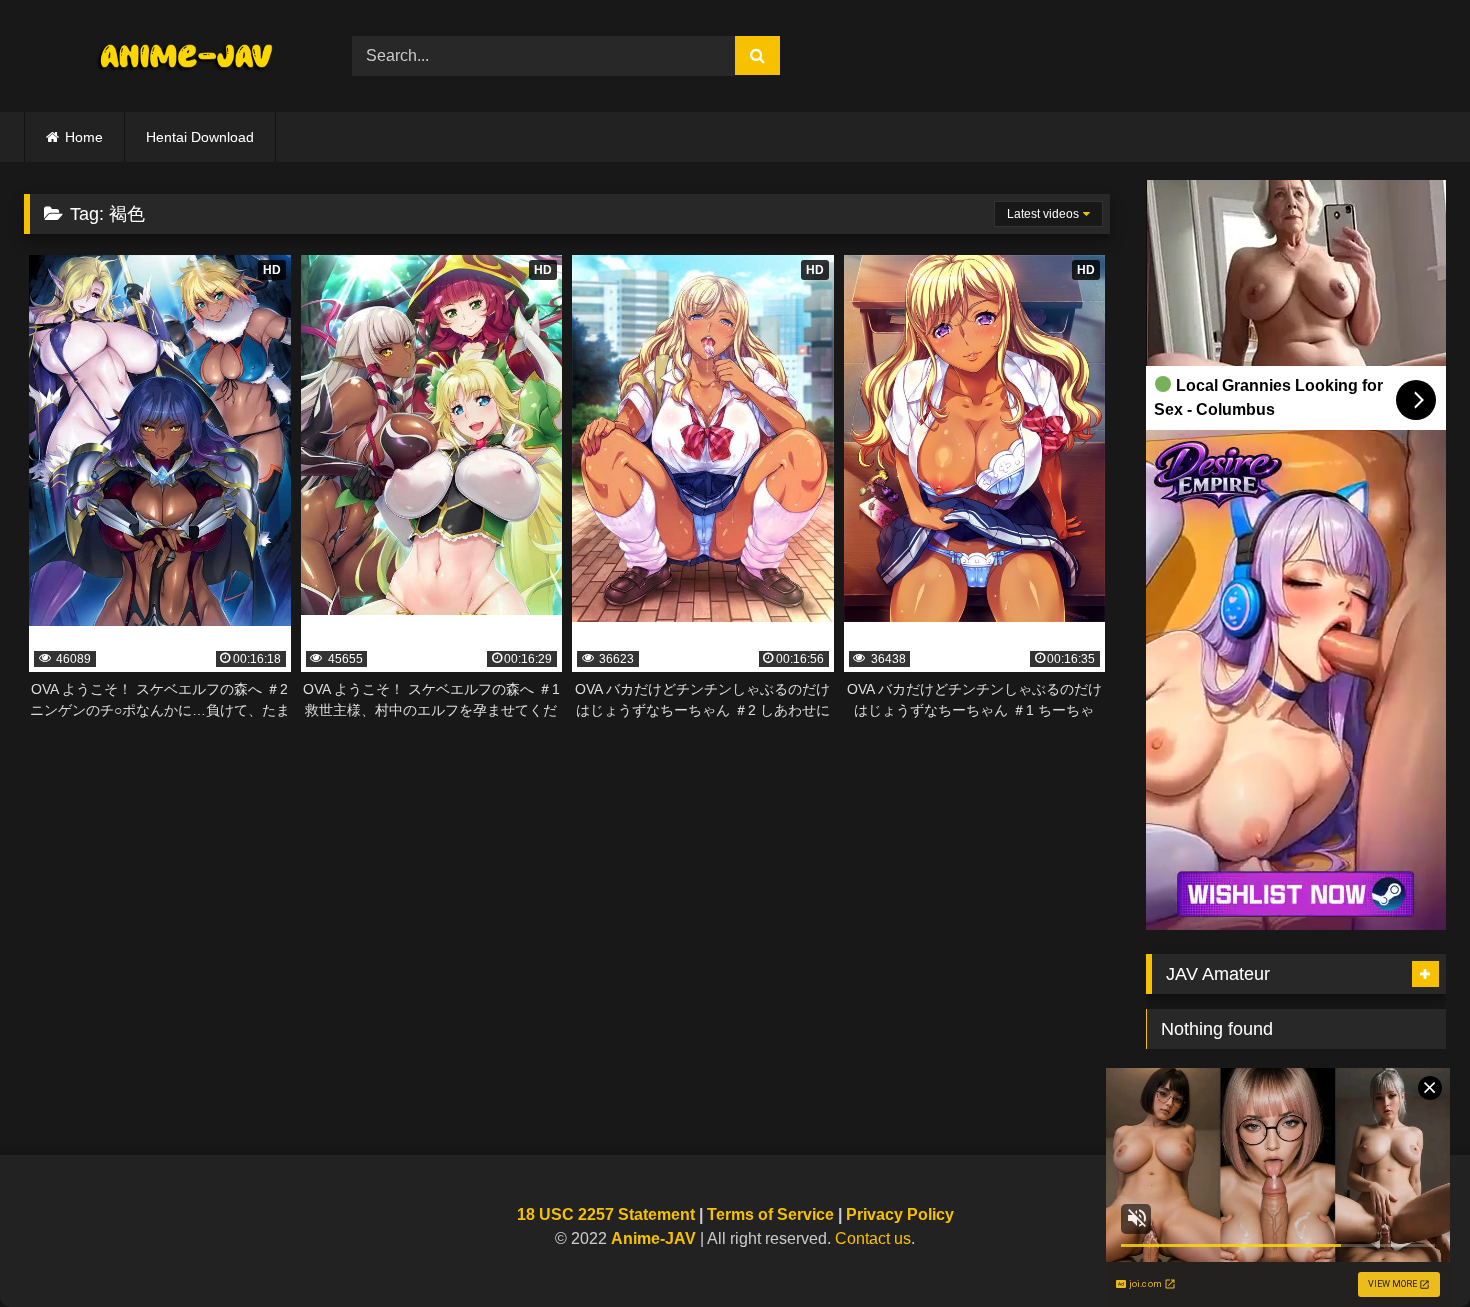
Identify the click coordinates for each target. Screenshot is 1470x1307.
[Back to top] (1408, 1247)
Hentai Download (200, 137)
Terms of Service (770, 1214)
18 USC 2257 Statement (606, 1214)
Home (84, 137)
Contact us (873, 1238)
